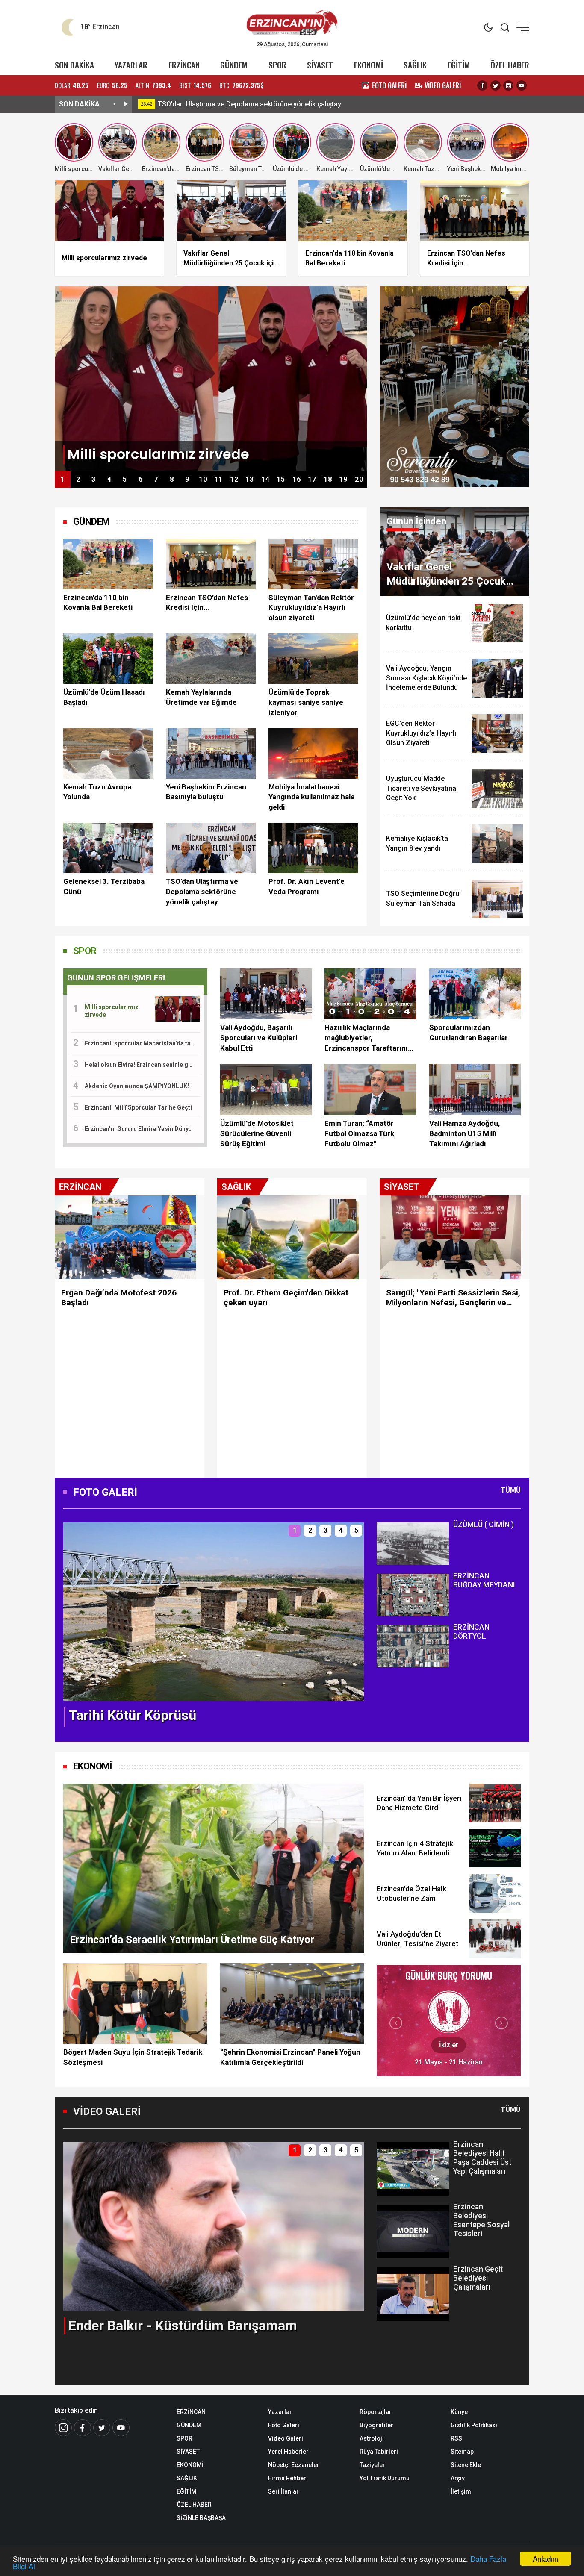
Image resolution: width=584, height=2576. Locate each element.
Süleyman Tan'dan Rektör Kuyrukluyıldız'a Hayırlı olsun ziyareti (311, 608)
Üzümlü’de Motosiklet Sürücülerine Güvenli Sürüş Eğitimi (257, 1133)
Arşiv (458, 2478)
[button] (75, 1619)
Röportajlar (376, 2412)
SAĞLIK (415, 65)
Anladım (546, 2559)
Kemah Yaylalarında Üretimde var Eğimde (201, 697)
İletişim (461, 2491)
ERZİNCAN (184, 65)
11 (218, 479)
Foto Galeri (284, 2425)
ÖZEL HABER (510, 65)
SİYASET (320, 65)
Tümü (511, 1490)
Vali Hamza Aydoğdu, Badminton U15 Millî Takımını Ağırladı (465, 1133)
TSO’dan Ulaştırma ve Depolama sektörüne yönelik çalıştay (336, 104)
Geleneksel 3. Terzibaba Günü (104, 886)
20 (359, 479)
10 (203, 479)
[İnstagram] (63, 2428)
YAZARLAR (131, 65)
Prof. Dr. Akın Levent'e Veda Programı (307, 886)
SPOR (277, 65)
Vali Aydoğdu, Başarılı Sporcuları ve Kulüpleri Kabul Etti (259, 1038)
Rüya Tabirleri (379, 2452)
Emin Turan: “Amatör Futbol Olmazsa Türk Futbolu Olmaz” (359, 1133)
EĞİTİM (459, 65)
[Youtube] (522, 85)
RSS (456, 2438)
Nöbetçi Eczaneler (294, 2465)
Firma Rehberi (288, 2478)
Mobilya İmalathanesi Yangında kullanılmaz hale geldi (312, 797)
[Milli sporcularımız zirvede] (211, 378)
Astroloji (372, 2438)
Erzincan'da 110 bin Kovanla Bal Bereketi (98, 603)
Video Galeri (286, 2438)
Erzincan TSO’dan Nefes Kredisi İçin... (207, 603)
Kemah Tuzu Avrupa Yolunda (97, 792)
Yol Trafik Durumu (385, 2478)
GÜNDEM (234, 65)
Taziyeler (372, 2465)
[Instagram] (508, 85)
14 (265, 479)
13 (250, 479)
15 (281, 479)
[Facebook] (482, 85)
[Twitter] (496, 85)
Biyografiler (376, 2425)
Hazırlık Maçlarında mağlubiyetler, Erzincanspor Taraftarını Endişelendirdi (366, 1038)
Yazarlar (280, 2412)
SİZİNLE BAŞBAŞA (201, 2518)
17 (312, 479)
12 (234, 479)
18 (328, 479)
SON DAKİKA (74, 65)
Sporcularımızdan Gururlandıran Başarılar (469, 1033)
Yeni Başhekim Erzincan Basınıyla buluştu (206, 792)
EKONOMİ (369, 65)
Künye (459, 2412)
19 (343, 479)
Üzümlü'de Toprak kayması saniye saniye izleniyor (306, 702)
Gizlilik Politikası (474, 2425)
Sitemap (462, 2452)
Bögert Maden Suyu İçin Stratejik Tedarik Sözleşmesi (133, 2057)
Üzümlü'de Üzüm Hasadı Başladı (104, 697)
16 (297, 479)
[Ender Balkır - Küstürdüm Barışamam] (214, 2226)
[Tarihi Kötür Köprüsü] (214, 1611)
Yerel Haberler (288, 2452)
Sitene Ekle (466, 2465)
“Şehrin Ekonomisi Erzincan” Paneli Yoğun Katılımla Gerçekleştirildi (290, 2057)
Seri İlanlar (283, 2491)
